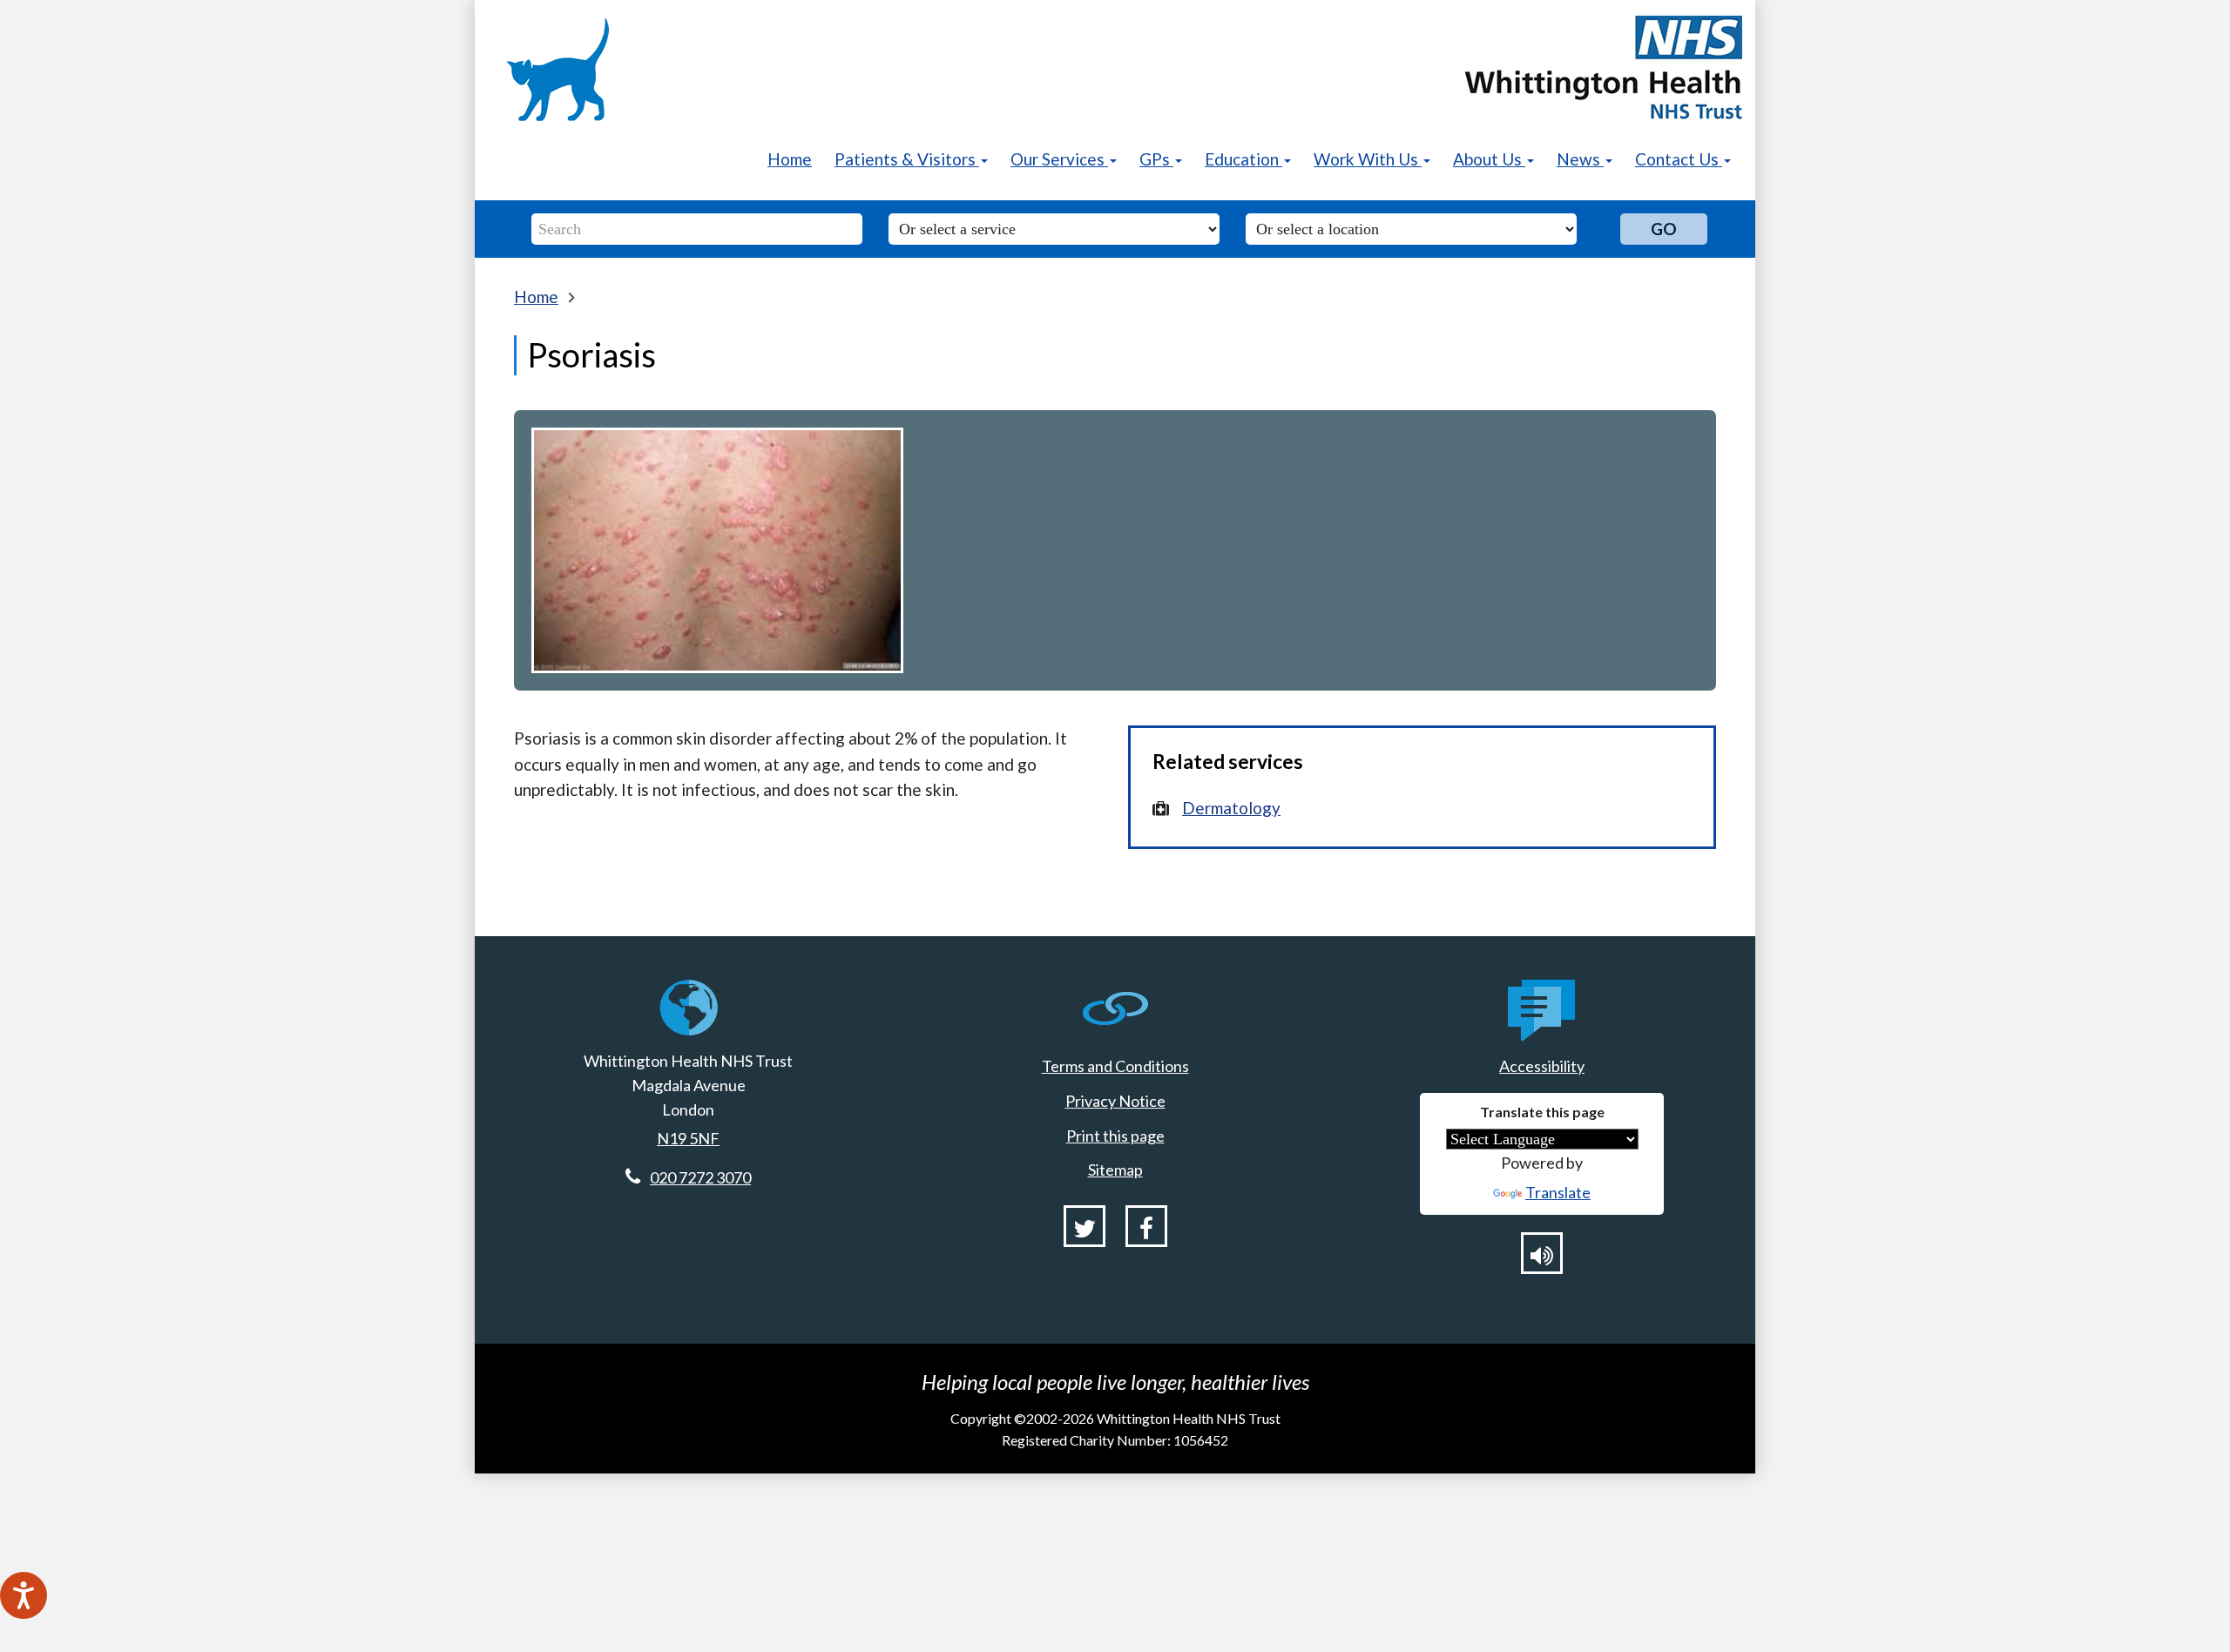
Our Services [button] (1059, 159)
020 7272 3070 (700, 1177)
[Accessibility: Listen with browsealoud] (1542, 1253)
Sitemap (1115, 1170)
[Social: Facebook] (1146, 1226)
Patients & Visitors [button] (907, 159)
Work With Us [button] (1368, 159)
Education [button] (1243, 159)
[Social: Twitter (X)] (1085, 1226)
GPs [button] (1156, 159)
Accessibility (1542, 1066)
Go (1664, 229)
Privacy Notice (1115, 1101)
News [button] (1580, 159)
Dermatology (1231, 808)
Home (790, 159)
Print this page (1115, 1136)
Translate (1558, 1192)
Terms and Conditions (1115, 1066)
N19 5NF (688, 1138)
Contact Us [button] (1679, 159)
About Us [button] (1489, 159)
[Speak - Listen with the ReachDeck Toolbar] (24, 1595)
